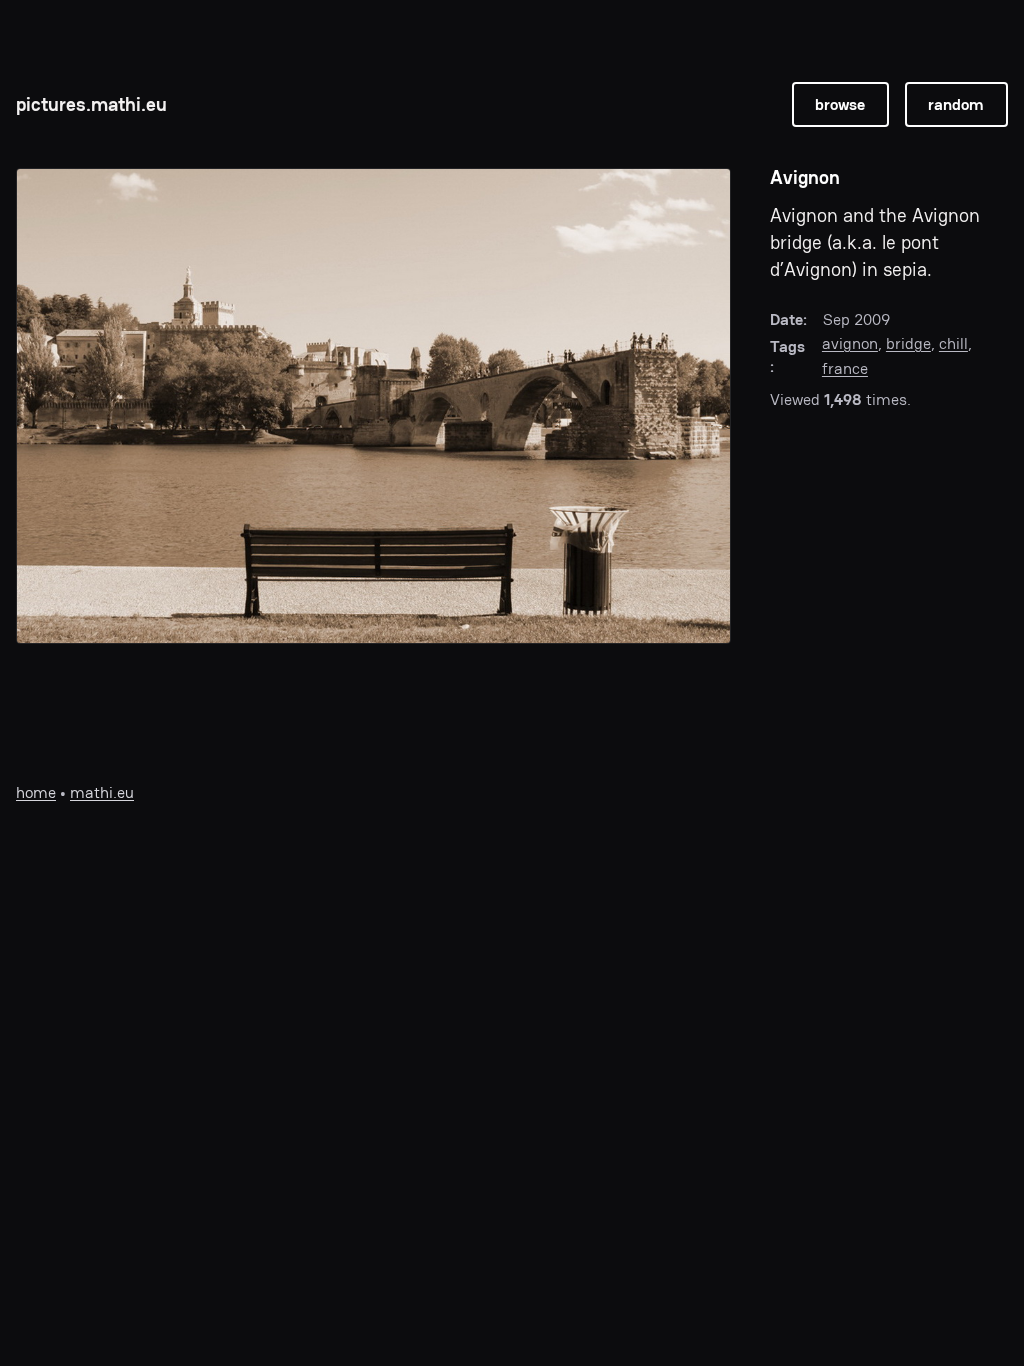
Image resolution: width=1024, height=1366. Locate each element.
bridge (908, 343)
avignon (850, 343)
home (36, 792)
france (845, 368)
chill (953, 343)
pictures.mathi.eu (91, 104)
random (956, 104)
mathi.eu (102, 792)
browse (840, 104)
